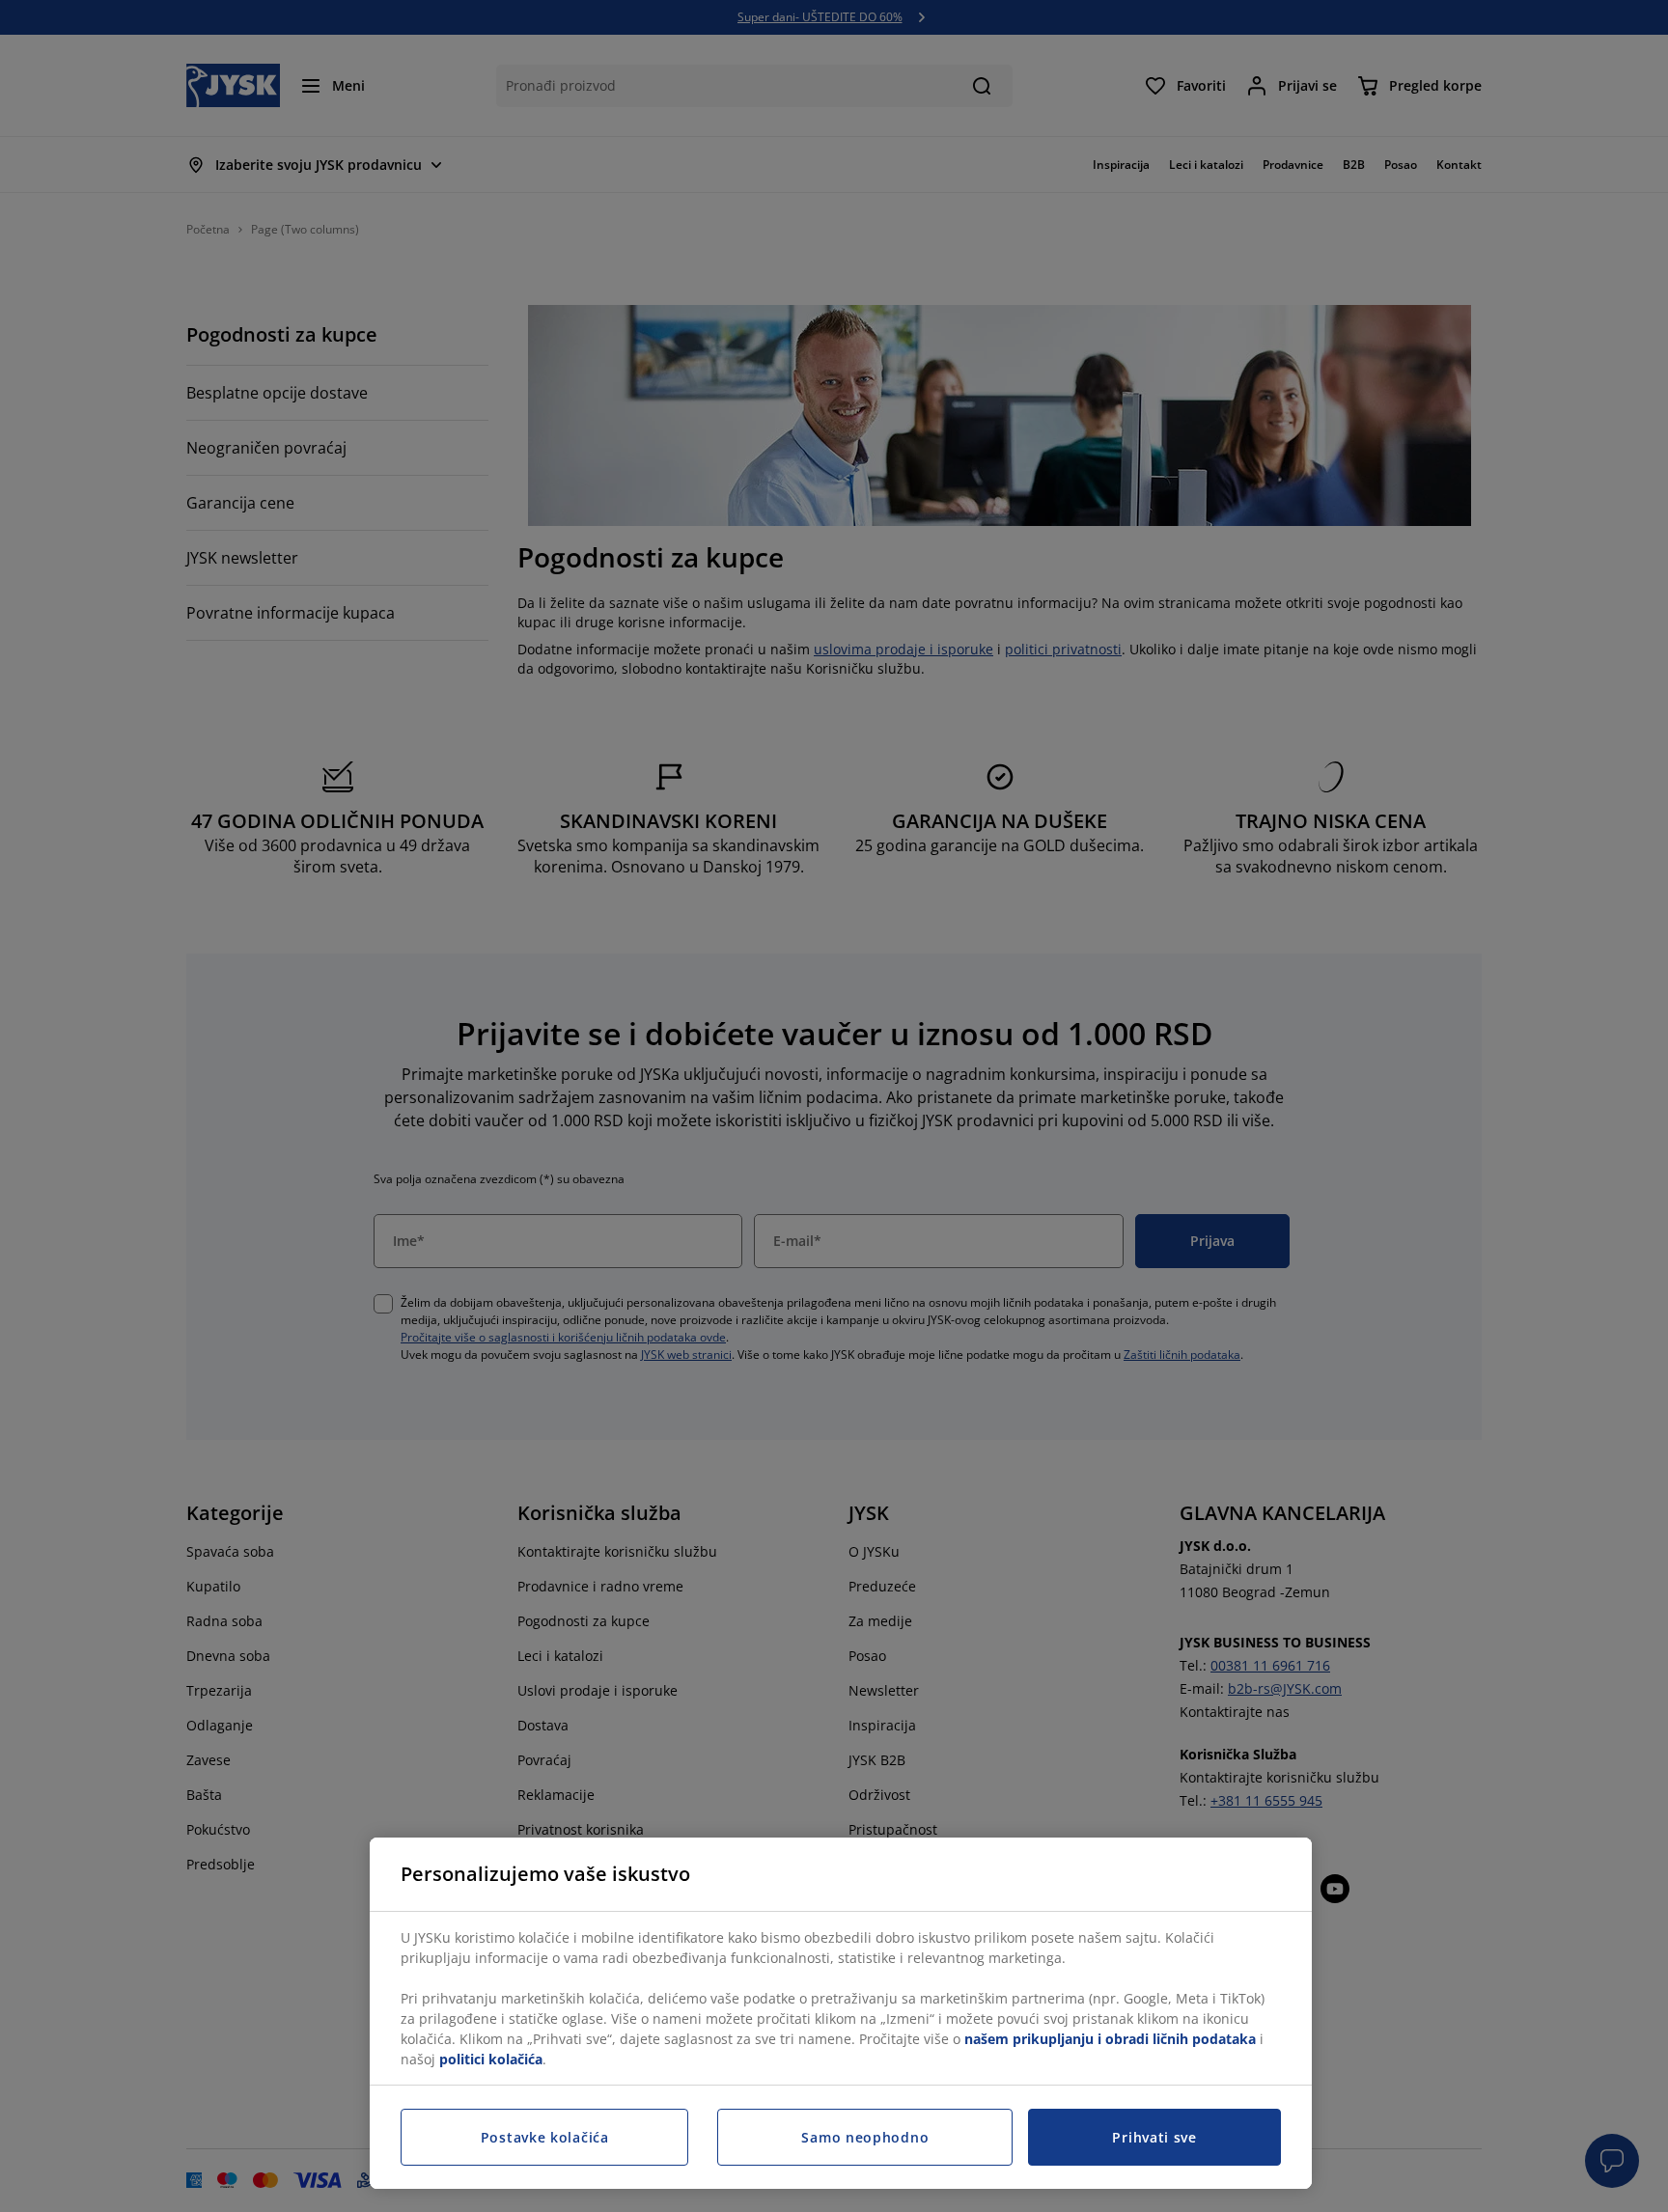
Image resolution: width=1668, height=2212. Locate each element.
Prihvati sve (1154, 2137)
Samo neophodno (865, 2137)
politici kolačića (491, 2059)
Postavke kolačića (545, 2137)
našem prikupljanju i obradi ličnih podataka (1110, 2039)
